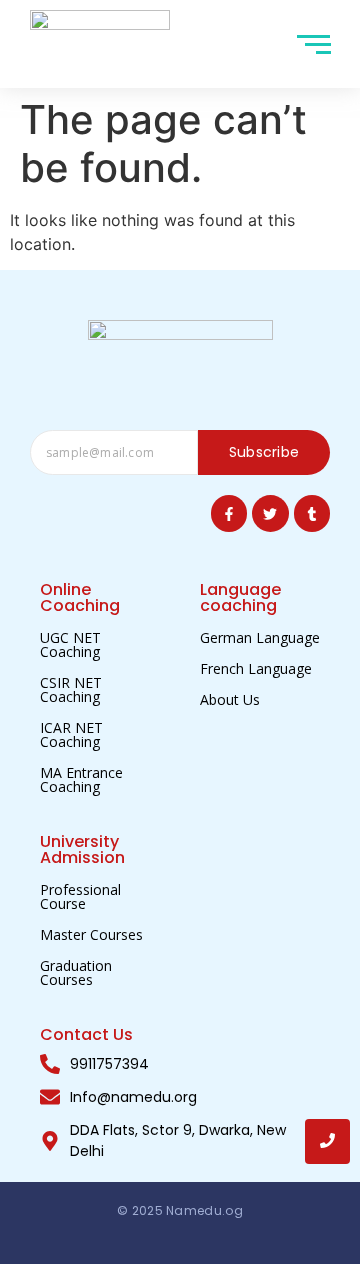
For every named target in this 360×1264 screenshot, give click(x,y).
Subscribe (264, 452)
